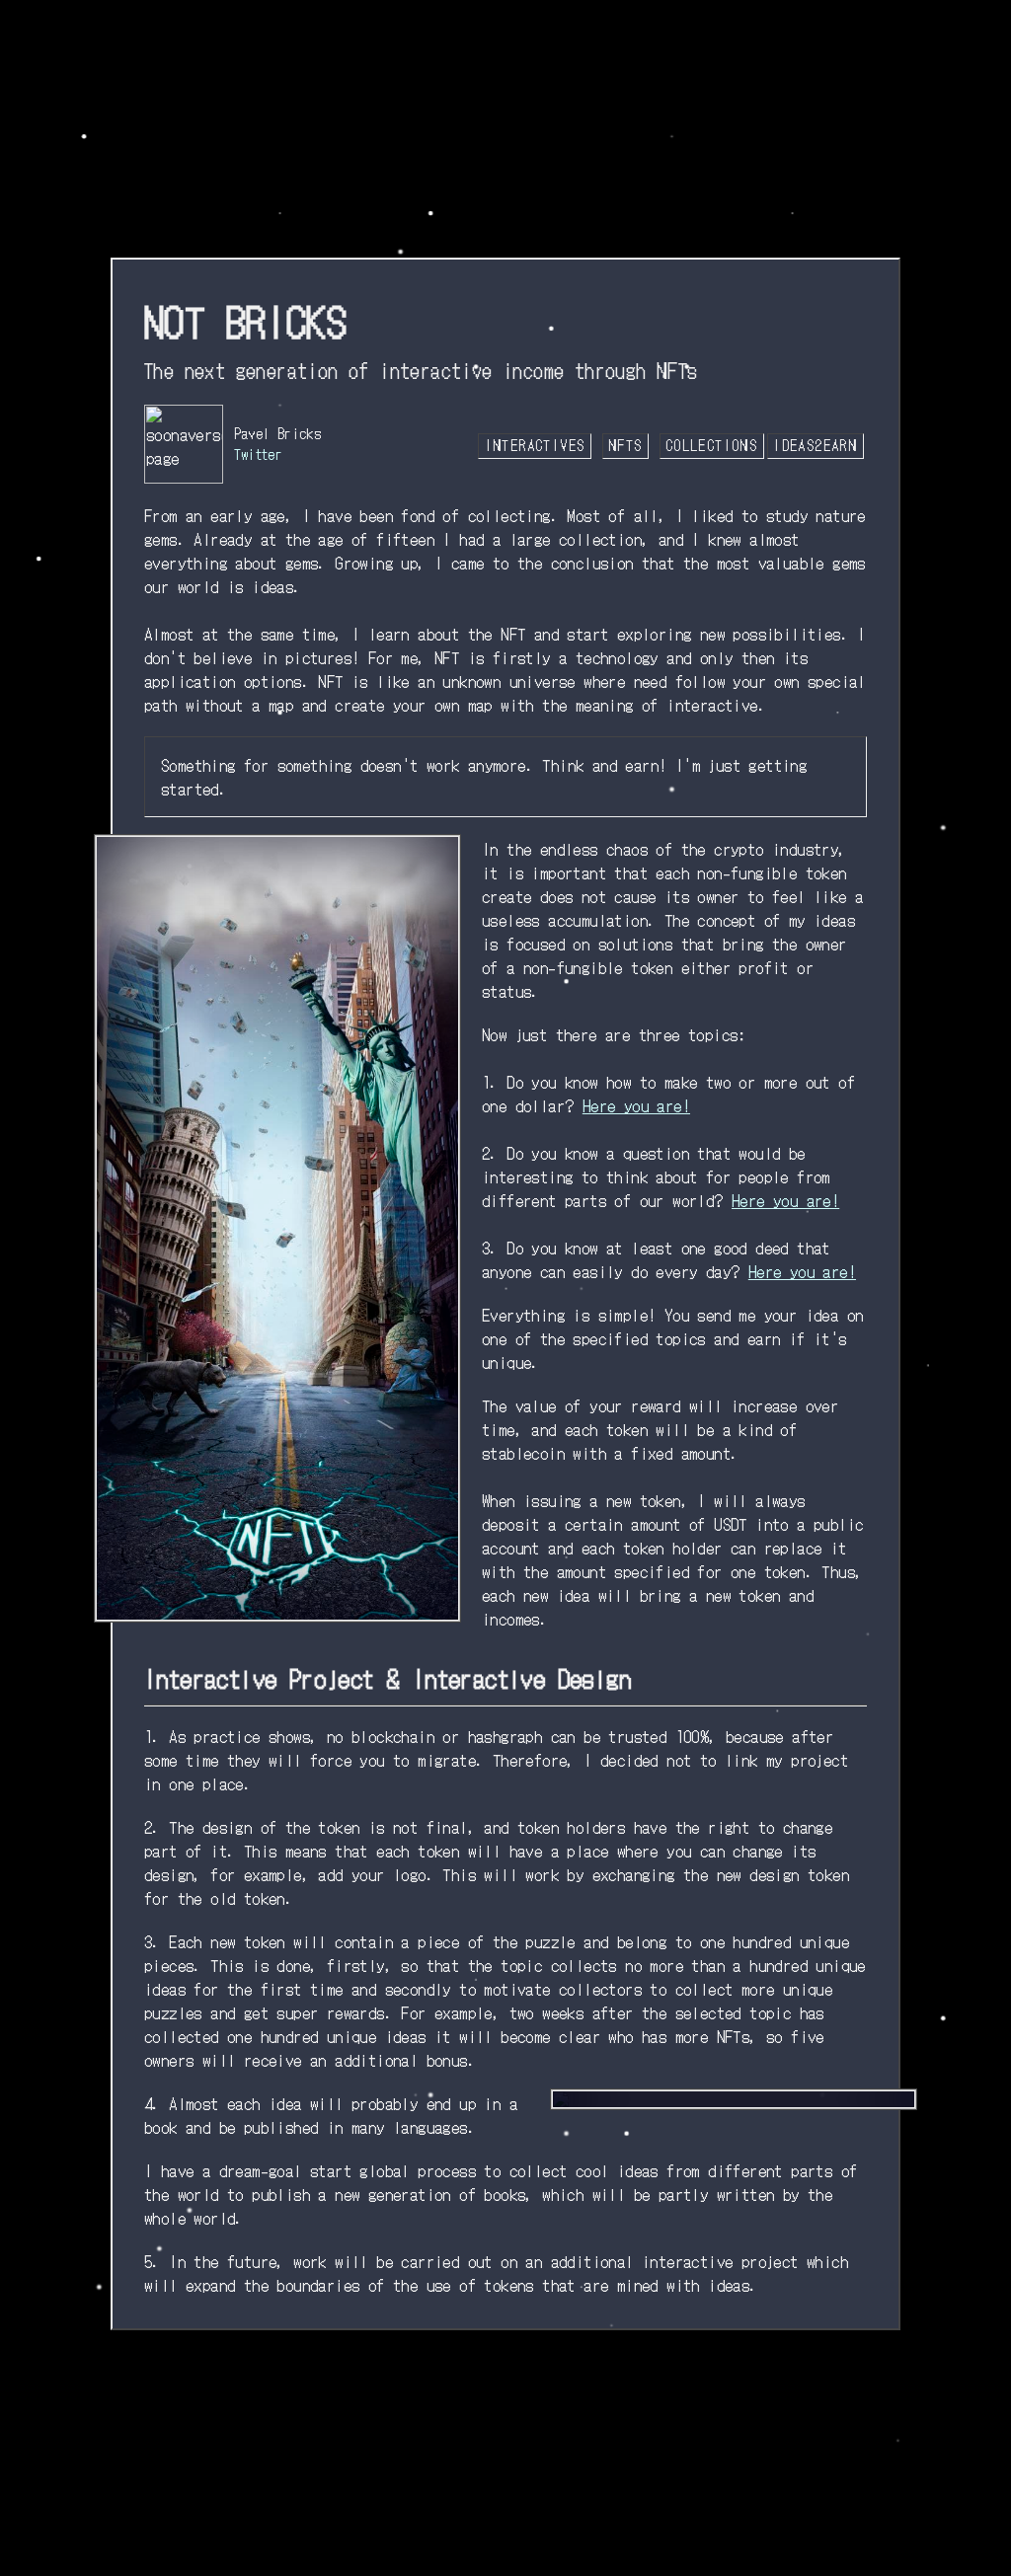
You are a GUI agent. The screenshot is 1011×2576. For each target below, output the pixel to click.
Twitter (259, 454)
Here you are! (636, 1105)
